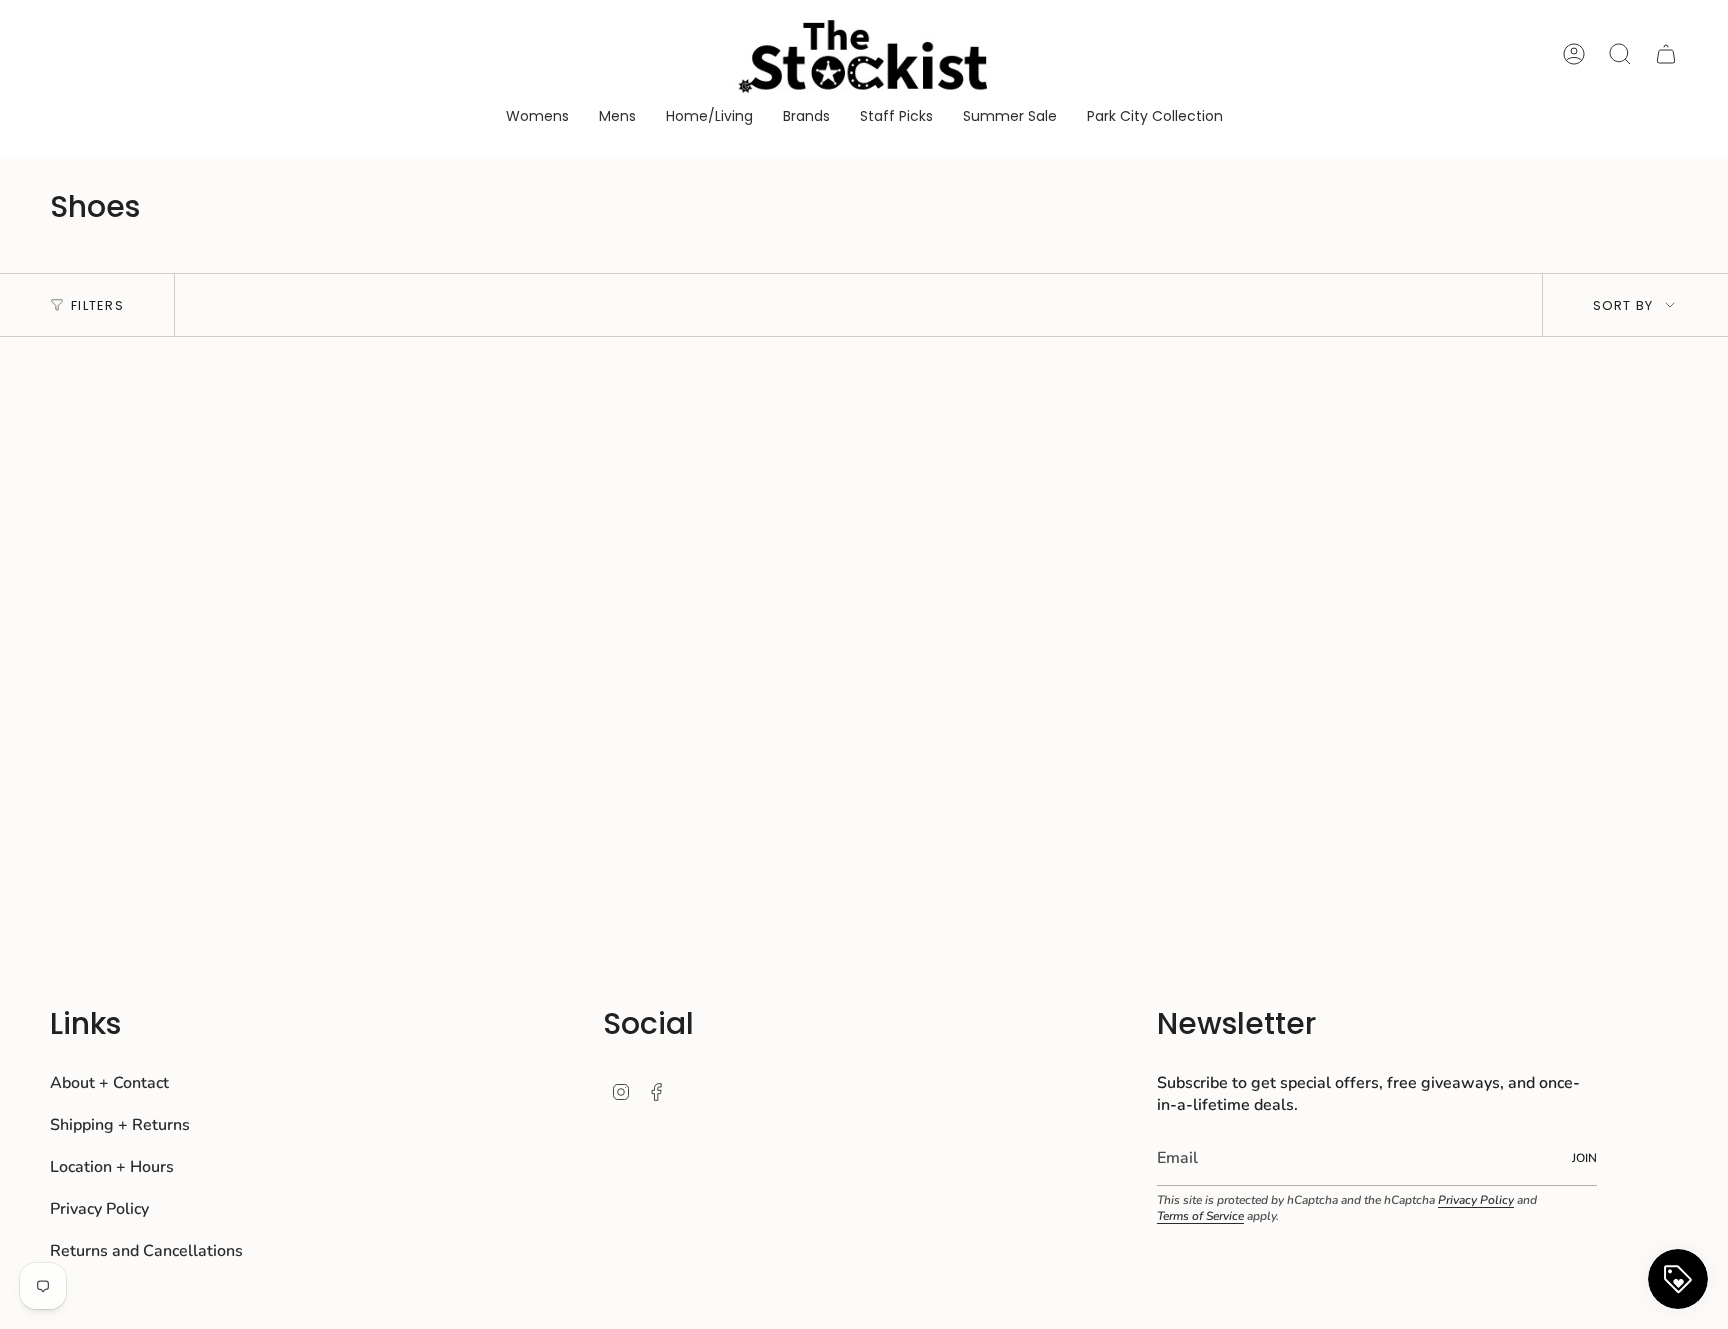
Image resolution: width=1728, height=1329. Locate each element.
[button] (537, 117)
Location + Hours (112, 1167)
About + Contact (109, 1083)
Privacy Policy (99, 1209)
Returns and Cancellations (146, 1251)
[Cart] (1666, 54)
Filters (97, 305)
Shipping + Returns (120, 1125)
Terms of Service (1200, 1216)
